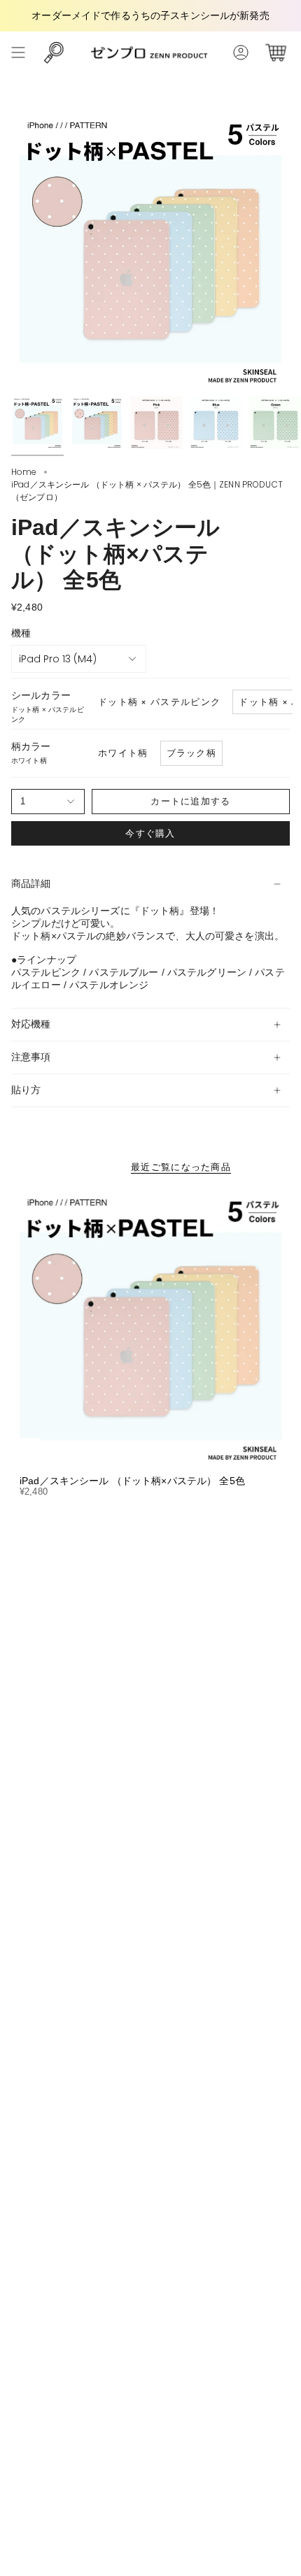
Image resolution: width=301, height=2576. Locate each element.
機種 (21, 633)
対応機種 (31, 1024)
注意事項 (31, 1057)
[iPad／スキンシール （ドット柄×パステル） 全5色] (150, 1328)
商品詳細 (31, 883)
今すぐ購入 (150, 833)
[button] (54, 52)
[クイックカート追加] (27, 1451)
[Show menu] (18, 52)
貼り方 (26, 1090)
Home (24, 472)
